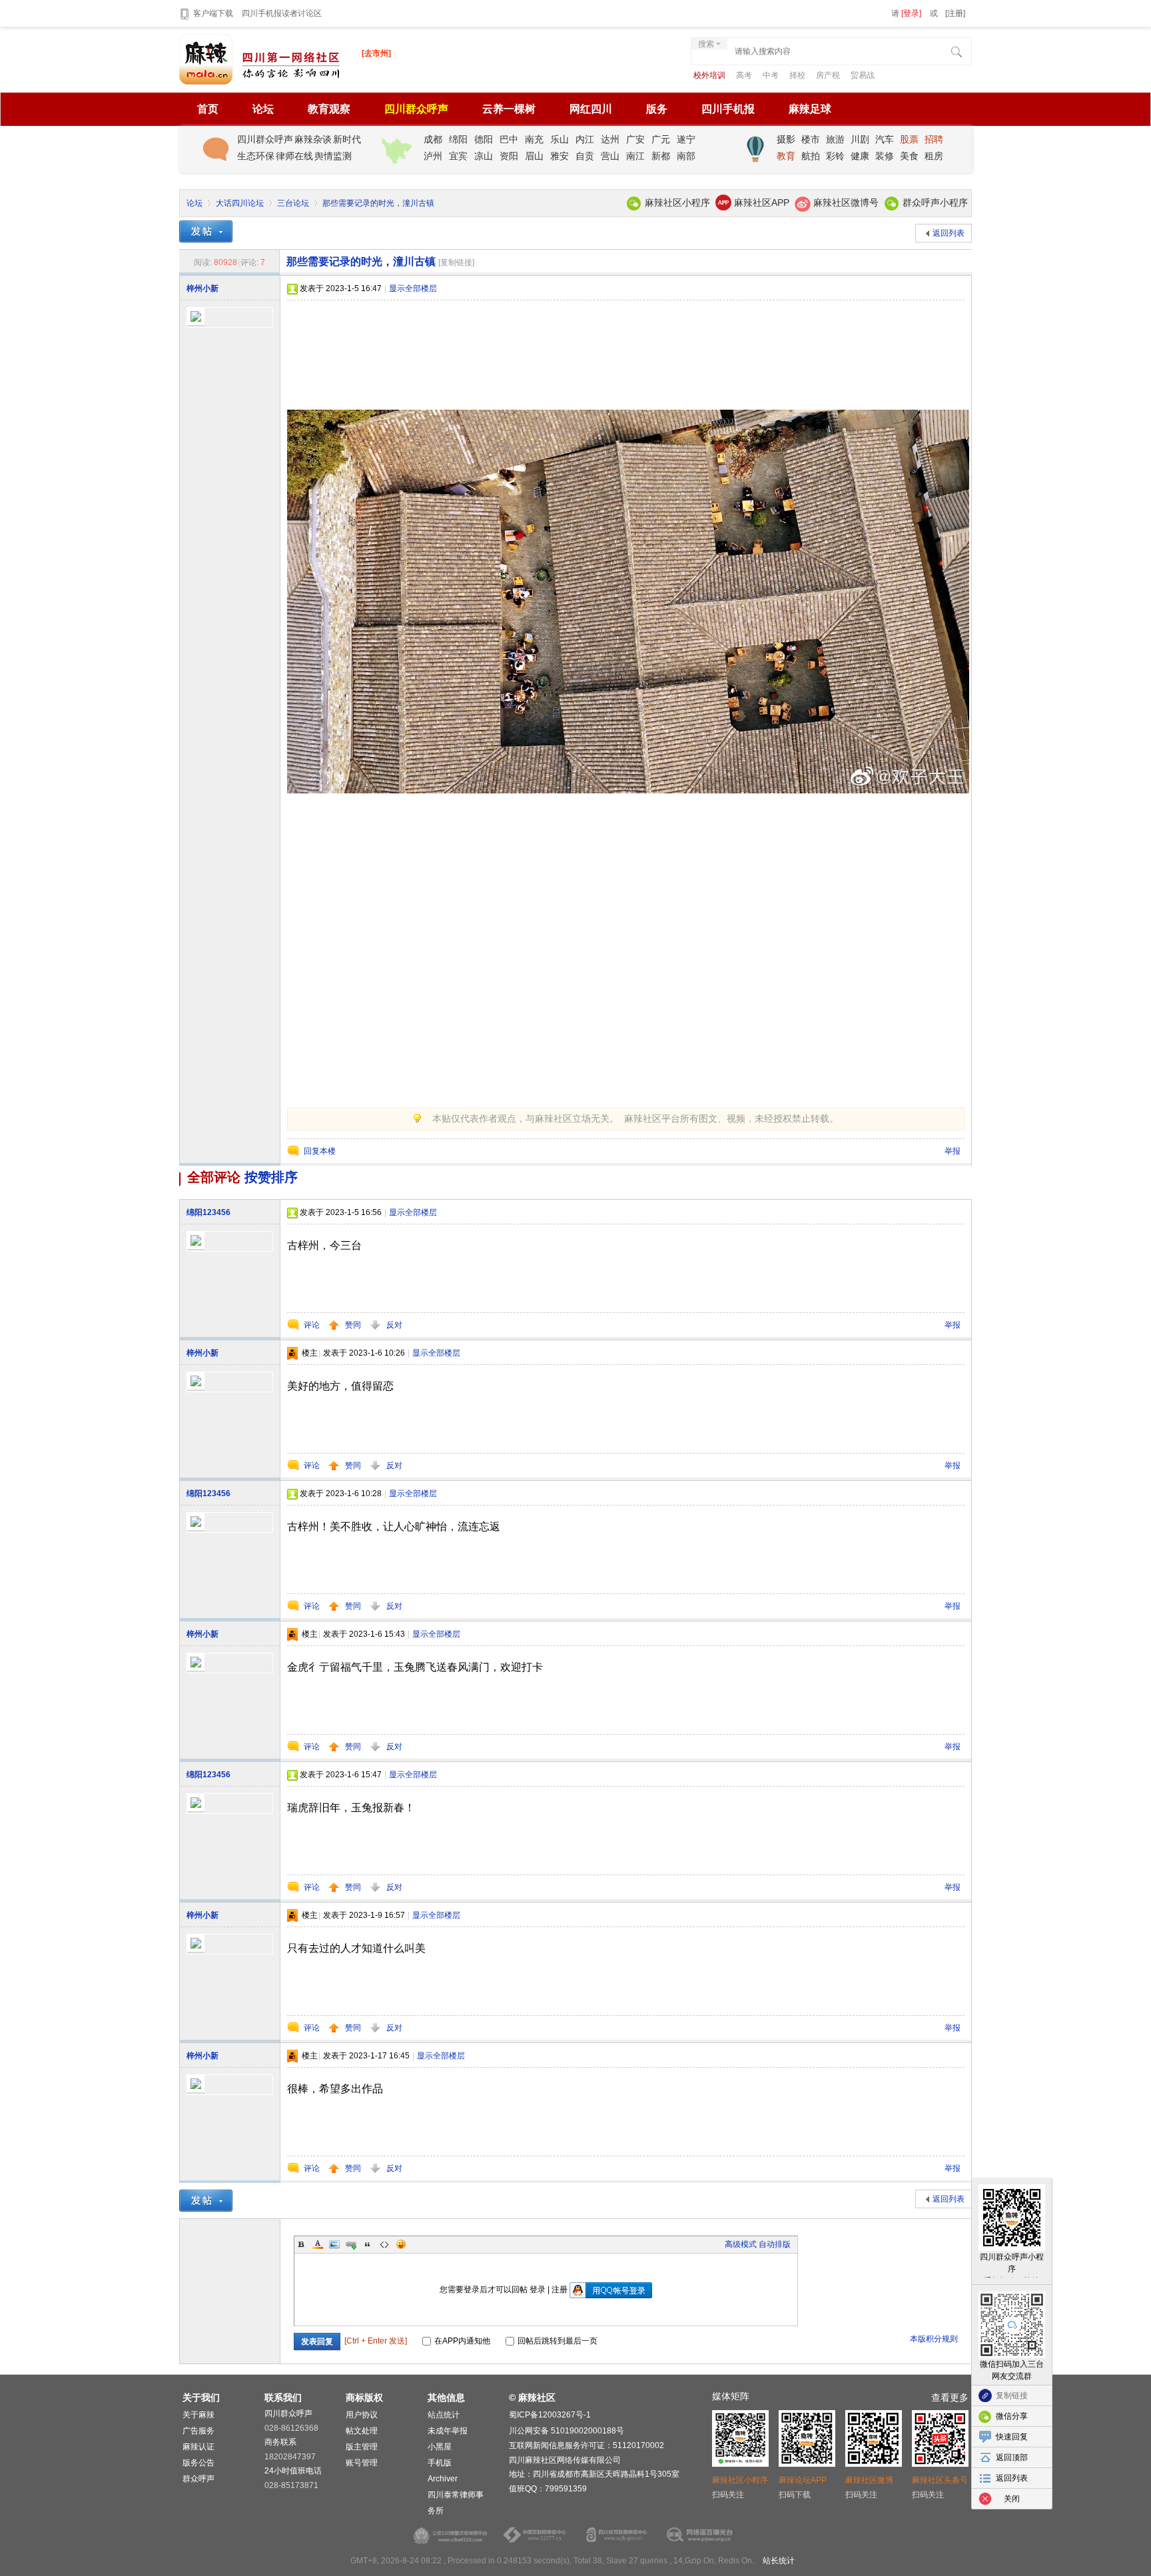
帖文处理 (362, 2431)
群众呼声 (198, 2479)
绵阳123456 (208, 1212)
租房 (934, 156)
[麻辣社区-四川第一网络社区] (260, 82)
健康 (860, 156)
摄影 (786, 139)
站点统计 (444, 2415)
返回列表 (949, 233)
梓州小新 (202, 288)
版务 (657, 109)
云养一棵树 (509, 109)
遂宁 (686, 139)
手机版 (440, 2463)
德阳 (484, 139)
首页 (208, 109)
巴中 (509, 139)
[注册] (955, 13)
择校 (798, 75)
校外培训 (710, 75)
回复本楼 (320, 1151)
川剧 (860, 139)
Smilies (401, 2244)
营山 (610, 156)
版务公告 (198, 2463)
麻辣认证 (198, 2447)
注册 (560, 2290)
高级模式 (741, 2244)
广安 (635, 139)
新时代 (347, 139)
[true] (958, 53)
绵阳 (458, 139)
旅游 (835, 139)
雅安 (560, 156)
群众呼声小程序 (935, 203)
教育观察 (329, 109)
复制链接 (1012, 2395)
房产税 (829, 75)
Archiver (443, 2479)
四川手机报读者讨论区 (282, 13)
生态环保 (256, 156)
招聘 (934, 139)
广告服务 (198, 2431)
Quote (368, 2244)
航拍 (811, 156)
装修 (885, 156)
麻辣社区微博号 (846, 203)
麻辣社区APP (762, 203)
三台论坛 (293, 203)
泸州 (433, 156)
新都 (661, 156)
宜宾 (458, 156)
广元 (661, 139)
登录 (538, 2290)
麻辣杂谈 (313, 139)
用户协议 (362, 2415)
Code (384, 2244)
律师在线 (294, 156)
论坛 (263, 109)
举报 (953, 1151)
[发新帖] (206, 231)
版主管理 (362, 2447)
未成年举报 (448, 2431)
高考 (745, 75)
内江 (585, 139)
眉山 (534, 156)
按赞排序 (271, 1177)
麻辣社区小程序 (677, 203)
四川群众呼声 (416, 109)
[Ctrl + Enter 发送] (377, 2341)
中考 (772, 75)
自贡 (585, 156)
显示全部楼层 (413, 288)
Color (318, 2244)
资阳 (509, 156)
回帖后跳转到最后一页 (558, 2341)
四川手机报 (728, 109)
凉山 (484, 156)
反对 (394, 1325)
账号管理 (362, 2463)
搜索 (706, 44)
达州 (610, 139)
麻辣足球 (810, 109)
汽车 (885, 139)
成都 (433, 139)
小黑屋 (440, 2447)
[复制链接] (456, 262)
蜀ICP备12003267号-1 (550, 2415)
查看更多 (950, 2397)
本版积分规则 (934, 2339)
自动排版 (775, 2244)
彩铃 (835, 156)
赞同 (354, 1325)
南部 (686, 156)
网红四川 (591, 109)
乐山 (560, 139)
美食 (909, 156)
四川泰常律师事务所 (456, 2503)
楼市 (811, 139)
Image (334, 2244)
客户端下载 (214, 13)
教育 (786, 156)
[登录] (911, 13)
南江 (635, 156)
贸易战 (863, 75)
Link (351, 2244)
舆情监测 (333, 156)
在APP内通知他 (462, 2341)
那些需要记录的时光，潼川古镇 (378, 203)
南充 (534, 139)
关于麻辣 (198, 2415)
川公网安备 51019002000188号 (567, 2431)
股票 (909, 139)
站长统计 (779, 2561)
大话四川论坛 (240, 203)
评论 (312, 1325)
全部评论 (214, 1177)
